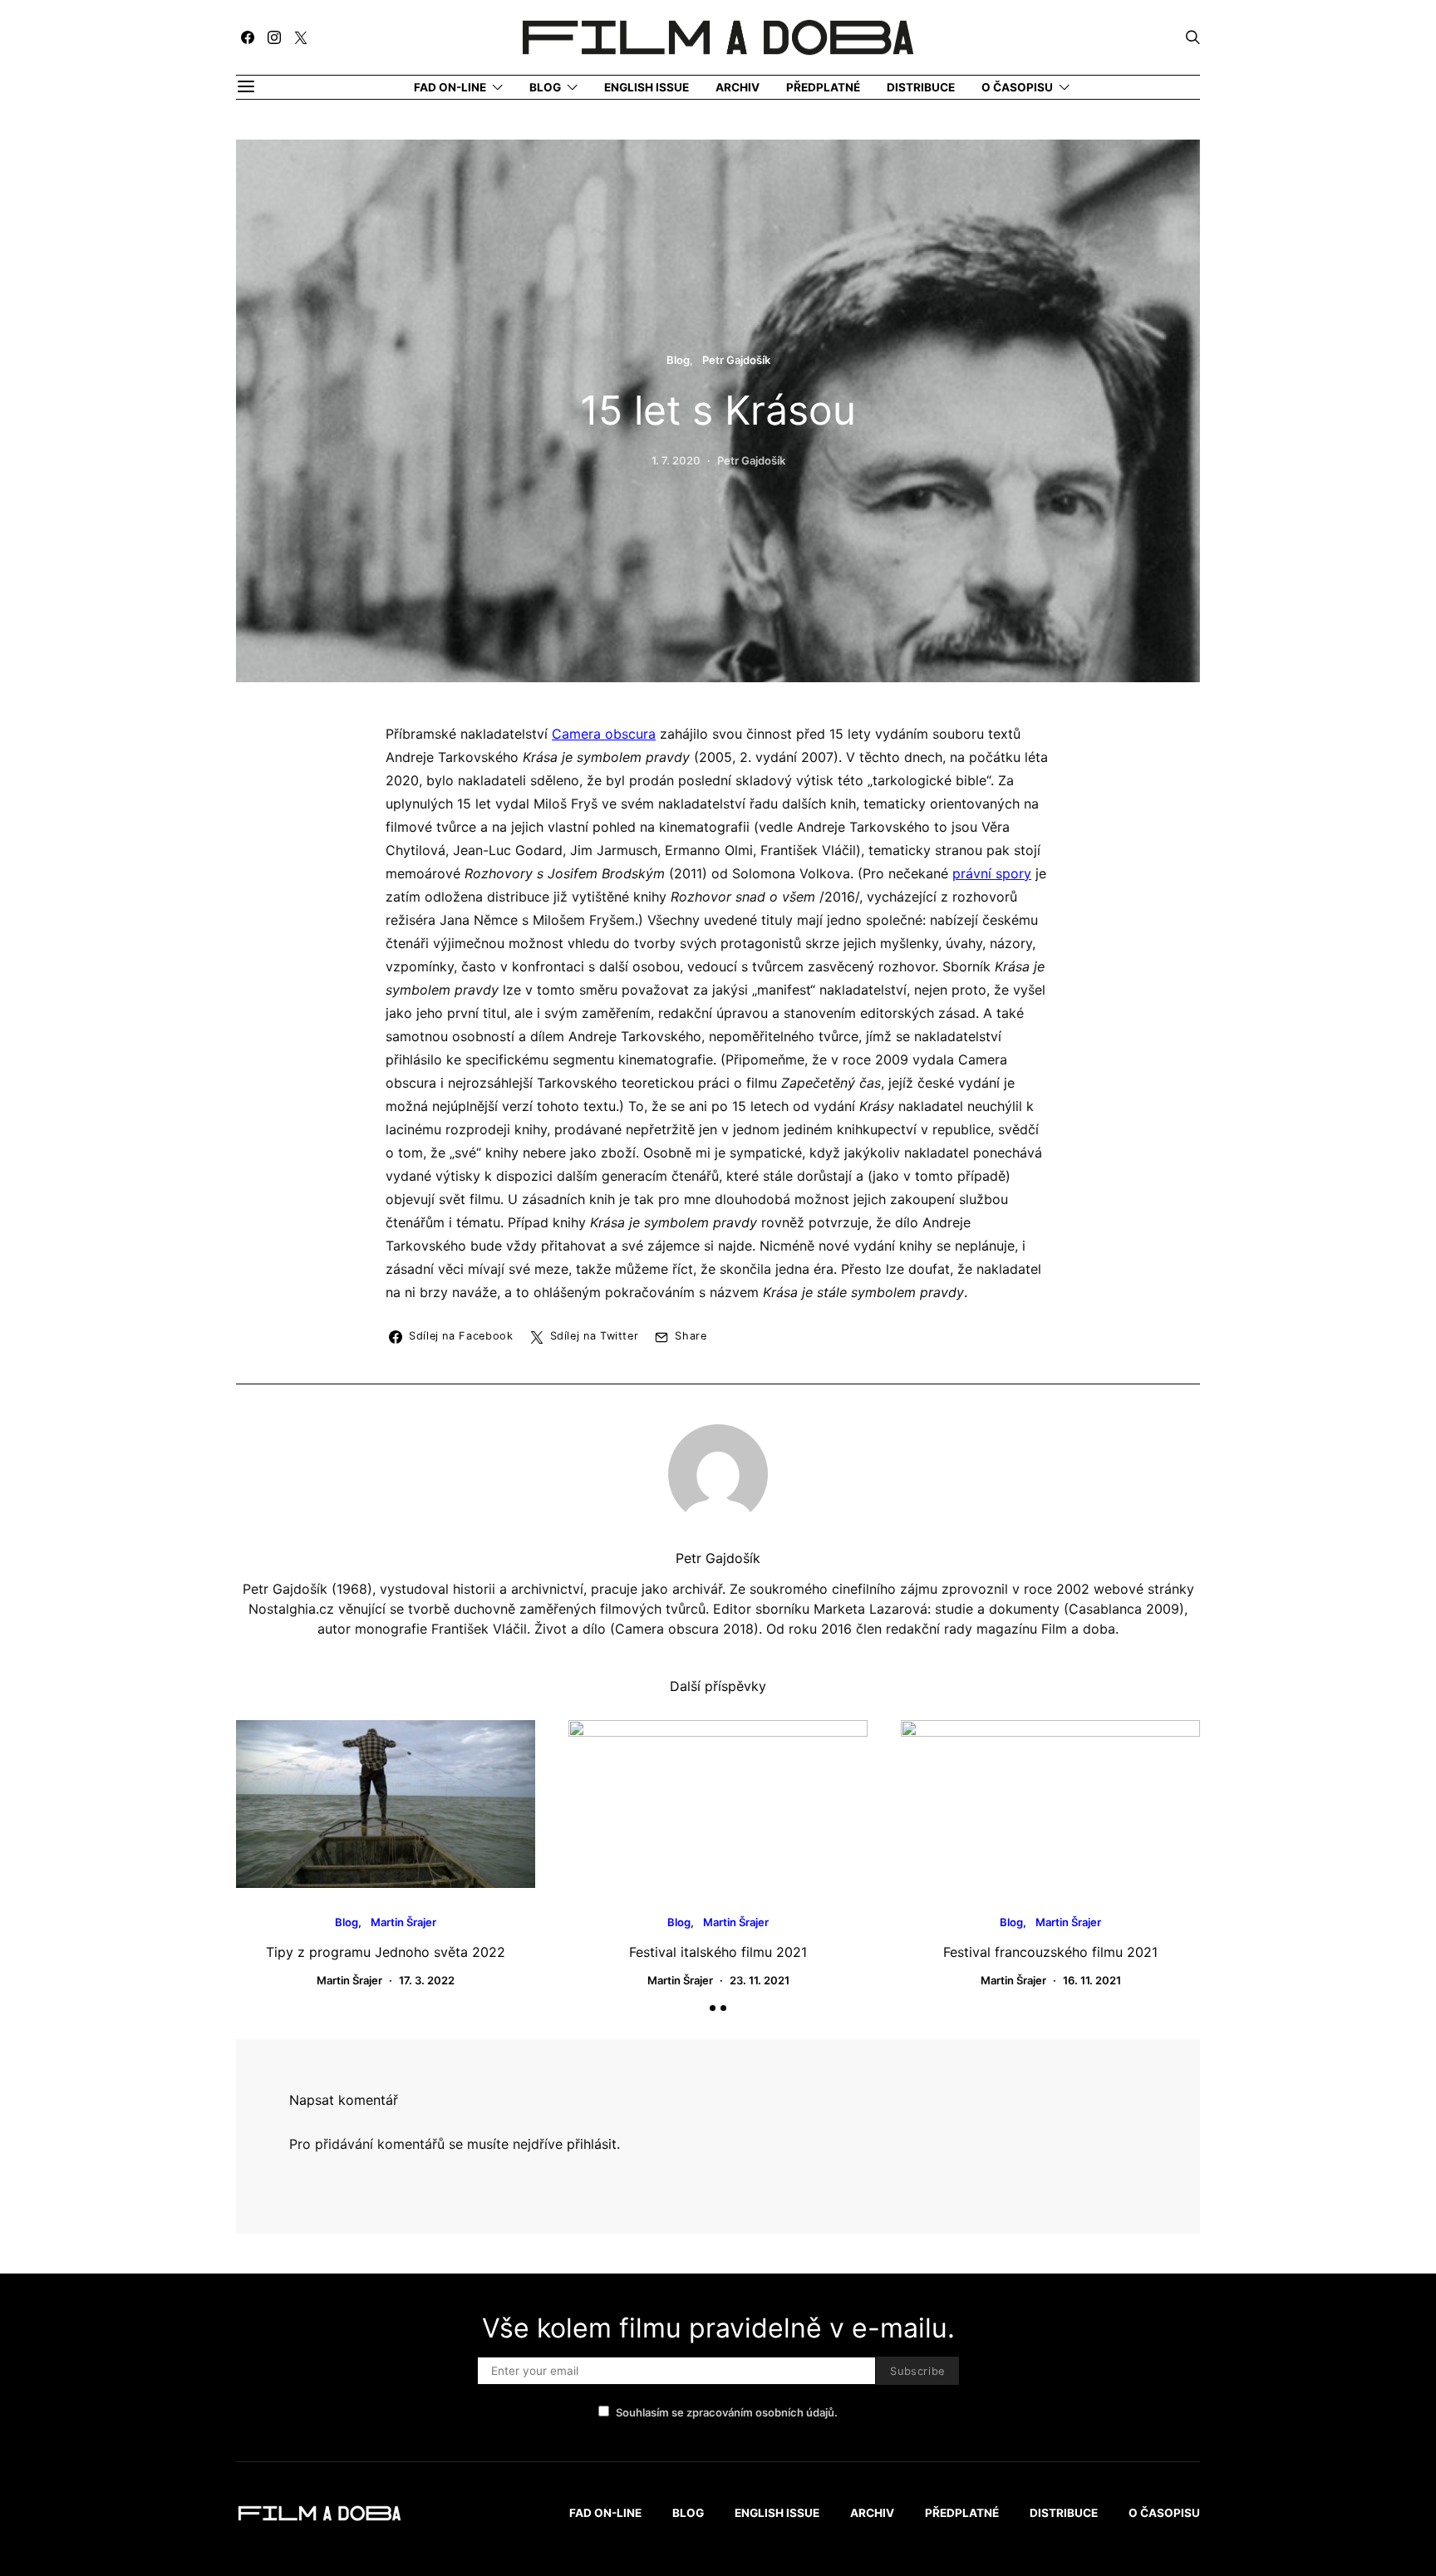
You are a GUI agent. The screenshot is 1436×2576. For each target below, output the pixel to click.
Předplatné (823, 87)
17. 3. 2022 (427, 1980)
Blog (545, 87)
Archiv (738, 87)
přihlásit (592, 2144)
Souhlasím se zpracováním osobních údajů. (727, 2412)
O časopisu (1017, 87)
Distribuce (921, 87)
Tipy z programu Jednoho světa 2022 (386, 1952)
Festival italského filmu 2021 (718, 1952)
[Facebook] (248, 37)
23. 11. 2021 (760, 1980)
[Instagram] (274, 37)
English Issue (647, 87)
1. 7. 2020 (676, 460)
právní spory (992, 873)
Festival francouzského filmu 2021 (1050, 1952)
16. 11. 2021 (1092, 1980)
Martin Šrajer (403, 1922)
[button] (713, 2008)
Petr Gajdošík (736, 360)
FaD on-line (450, 87)
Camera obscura (604, 734)
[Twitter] (301, 37)
